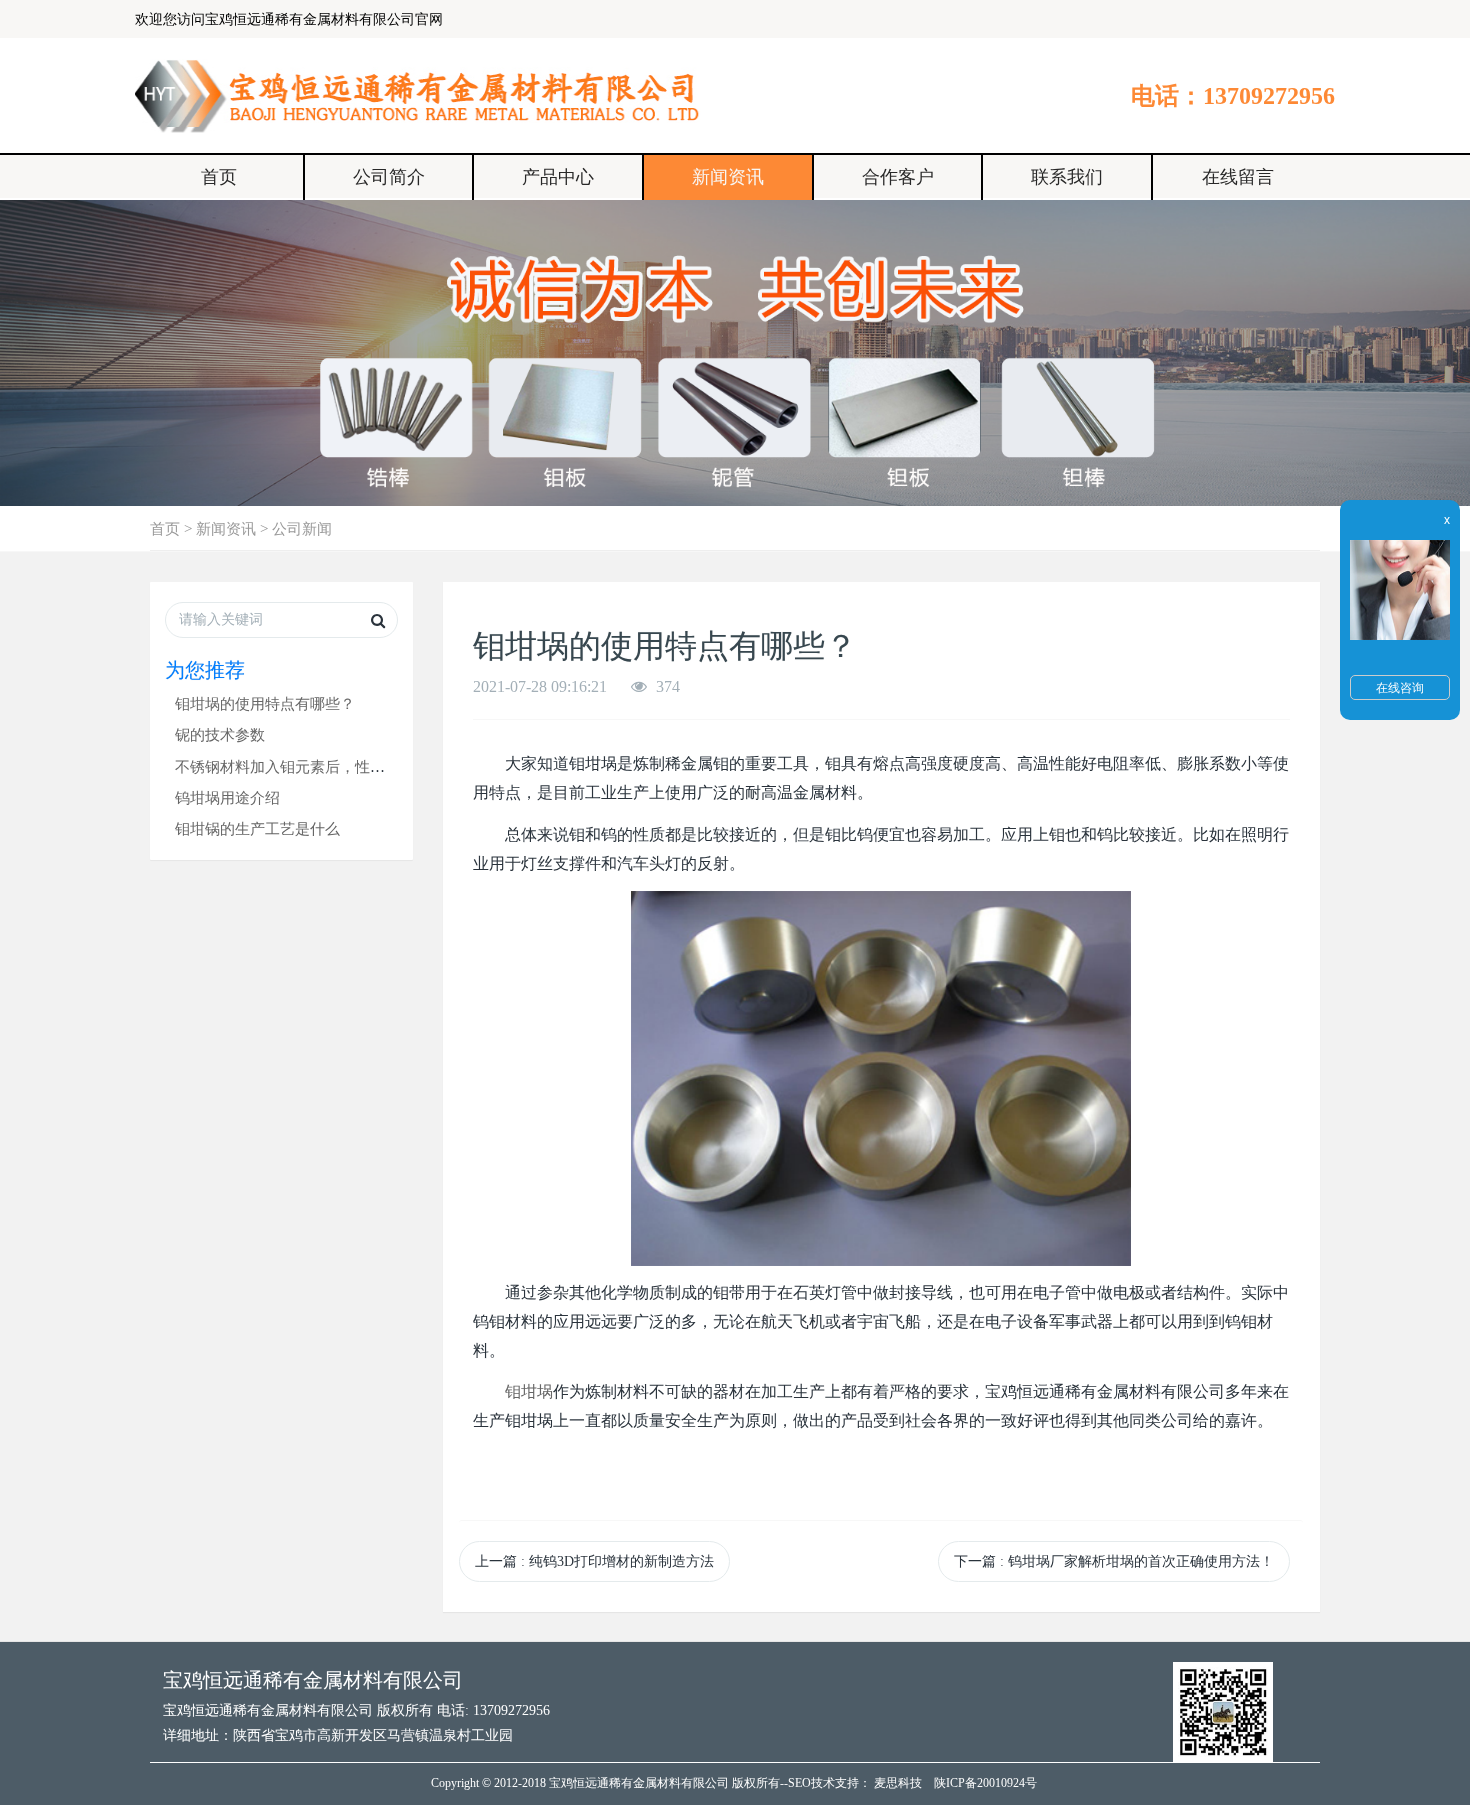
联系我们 (1067, 177)
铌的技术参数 (220, 734)
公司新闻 (302, 528)
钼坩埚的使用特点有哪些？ (265, 703)
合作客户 (898, 177)
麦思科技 (898, 1783)
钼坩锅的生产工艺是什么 (257, 828)
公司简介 (389, 177)
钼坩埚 (529, 1391)
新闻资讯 (728, 177)
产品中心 (558, 177)
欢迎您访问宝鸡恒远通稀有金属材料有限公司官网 (289, 19)
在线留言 (1238, 177)
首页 (219, 177)
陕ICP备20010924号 (985, 1783)
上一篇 (594, 1561)
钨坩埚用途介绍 (227, 797)
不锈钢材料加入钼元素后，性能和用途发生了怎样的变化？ (370, 766)
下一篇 (1114, 1561)
